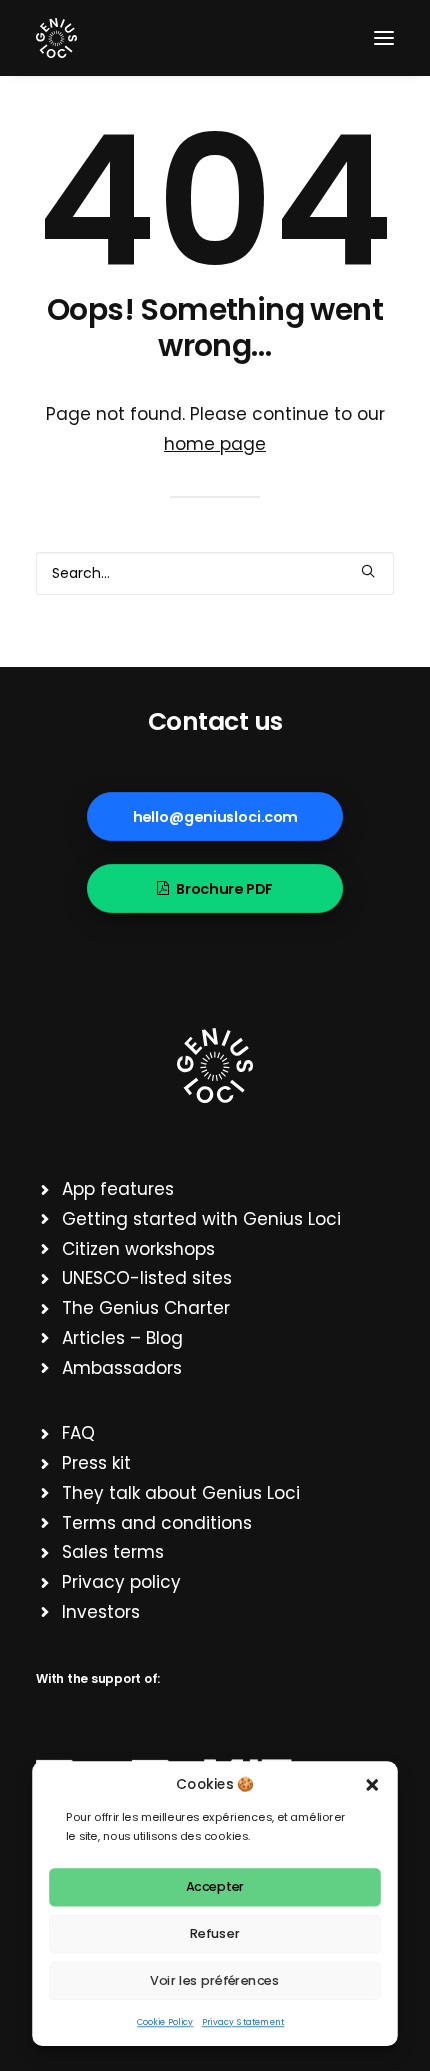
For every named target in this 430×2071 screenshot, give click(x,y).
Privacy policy (121, 1582)
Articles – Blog (122, 1338)
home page (215, 444)
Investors (101, 1612)
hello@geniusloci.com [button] (215, 817)
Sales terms (113, 1552)
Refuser (214, 1933)
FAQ (78, 1433)
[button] (372, 1784)
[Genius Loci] (56, 38)
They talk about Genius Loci (181, 1493)
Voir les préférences (214, 1980)
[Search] (215, 573)
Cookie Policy (165, 2021)
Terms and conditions (157, 1523)
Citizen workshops (138, 1249)
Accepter (215, 1886)
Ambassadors (122, 1368)
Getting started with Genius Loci (201, 1219)
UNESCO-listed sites (147, 1278)
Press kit (96, 1463)
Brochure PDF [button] (224, 889)
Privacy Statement (243, 2021)
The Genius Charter (146, 1308)
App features (118, 1189)
